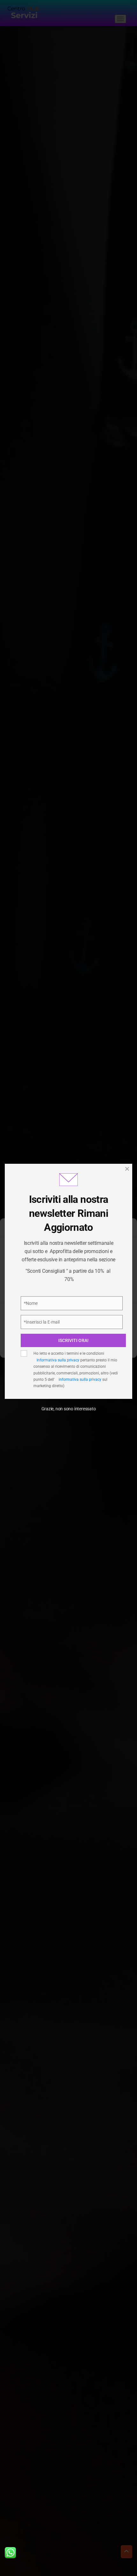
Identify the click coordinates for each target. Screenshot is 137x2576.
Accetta (68, 1310)
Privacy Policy (38, 1295)
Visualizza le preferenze (68, 1345)
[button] (127, 1230)
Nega (69, 1328)
